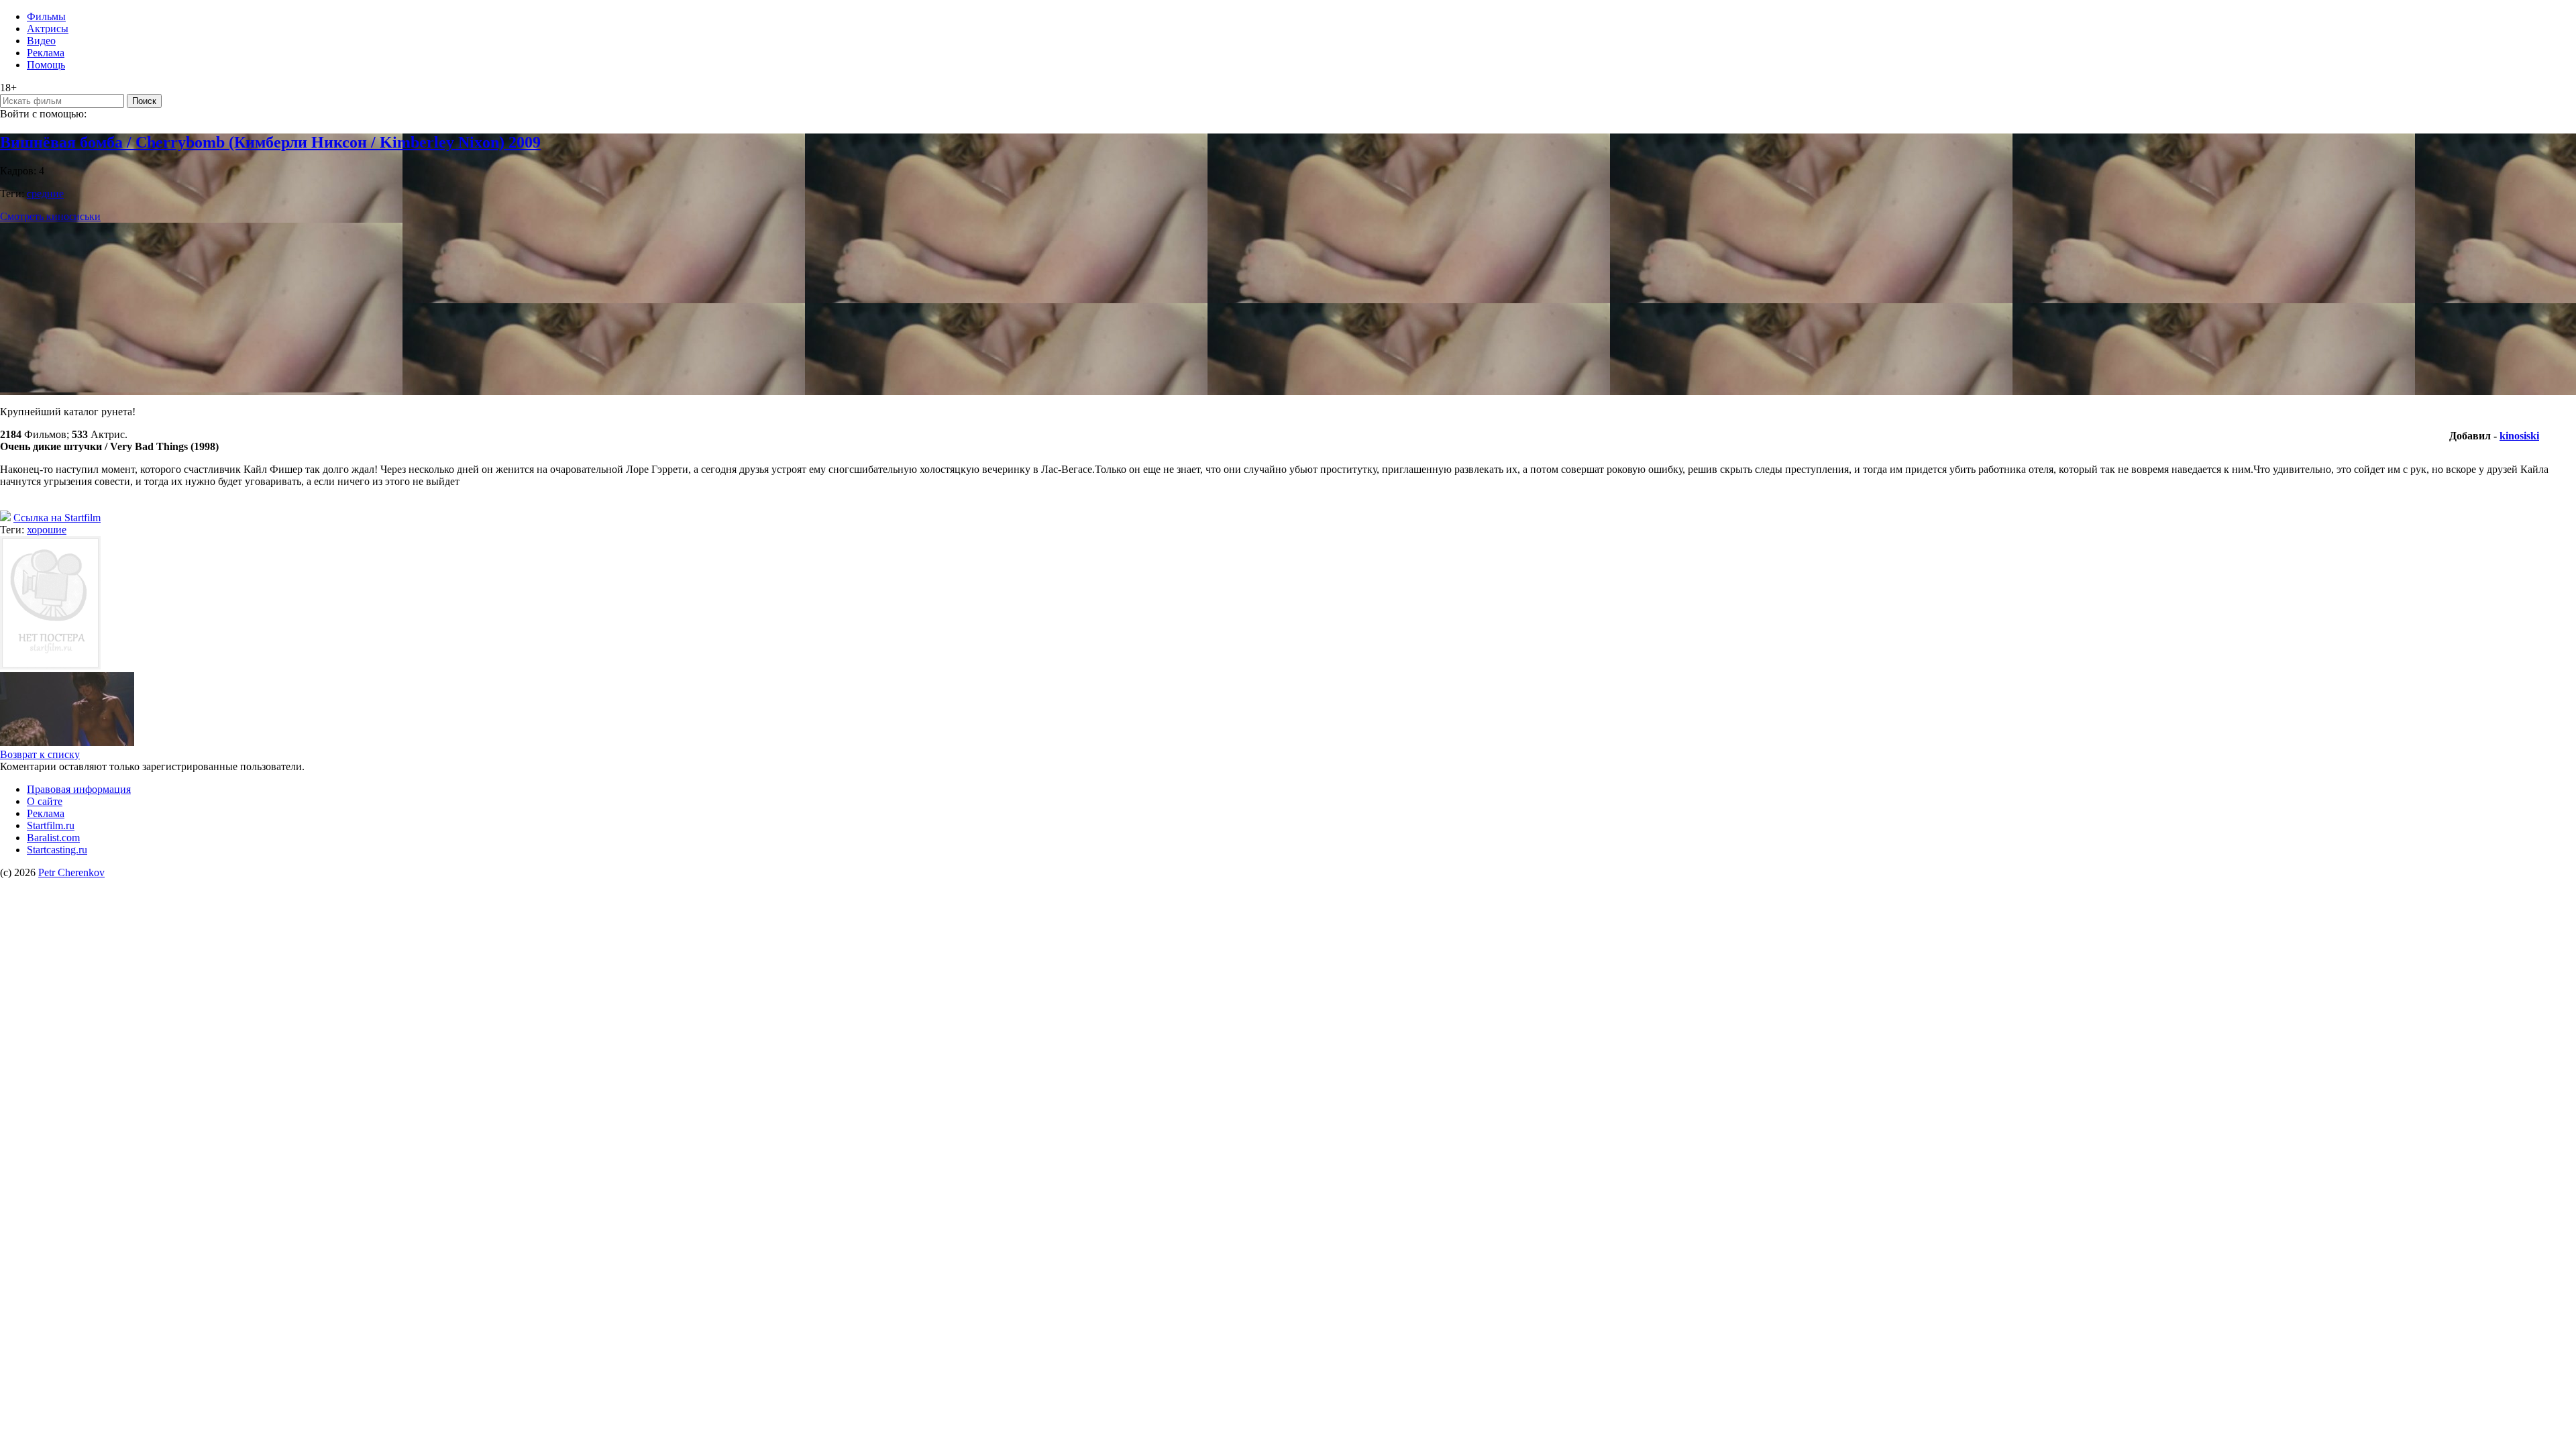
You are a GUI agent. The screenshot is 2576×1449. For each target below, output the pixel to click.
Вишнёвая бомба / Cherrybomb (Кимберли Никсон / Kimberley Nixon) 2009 (270, 142)
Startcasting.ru (57, 850)
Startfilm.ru (51, 825)
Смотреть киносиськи (50, 216)
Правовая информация (79, 789)
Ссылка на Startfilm (57, 518)
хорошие (47, 530)
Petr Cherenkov (71, 872)
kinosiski (2519, 436)
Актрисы (48, 29)
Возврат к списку (40, 754)
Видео (41, 41)
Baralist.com (53, 838)
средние (45, 194)
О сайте (45, 801)
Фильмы (46, 16)
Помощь (46, 65)
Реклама (46, 53)
